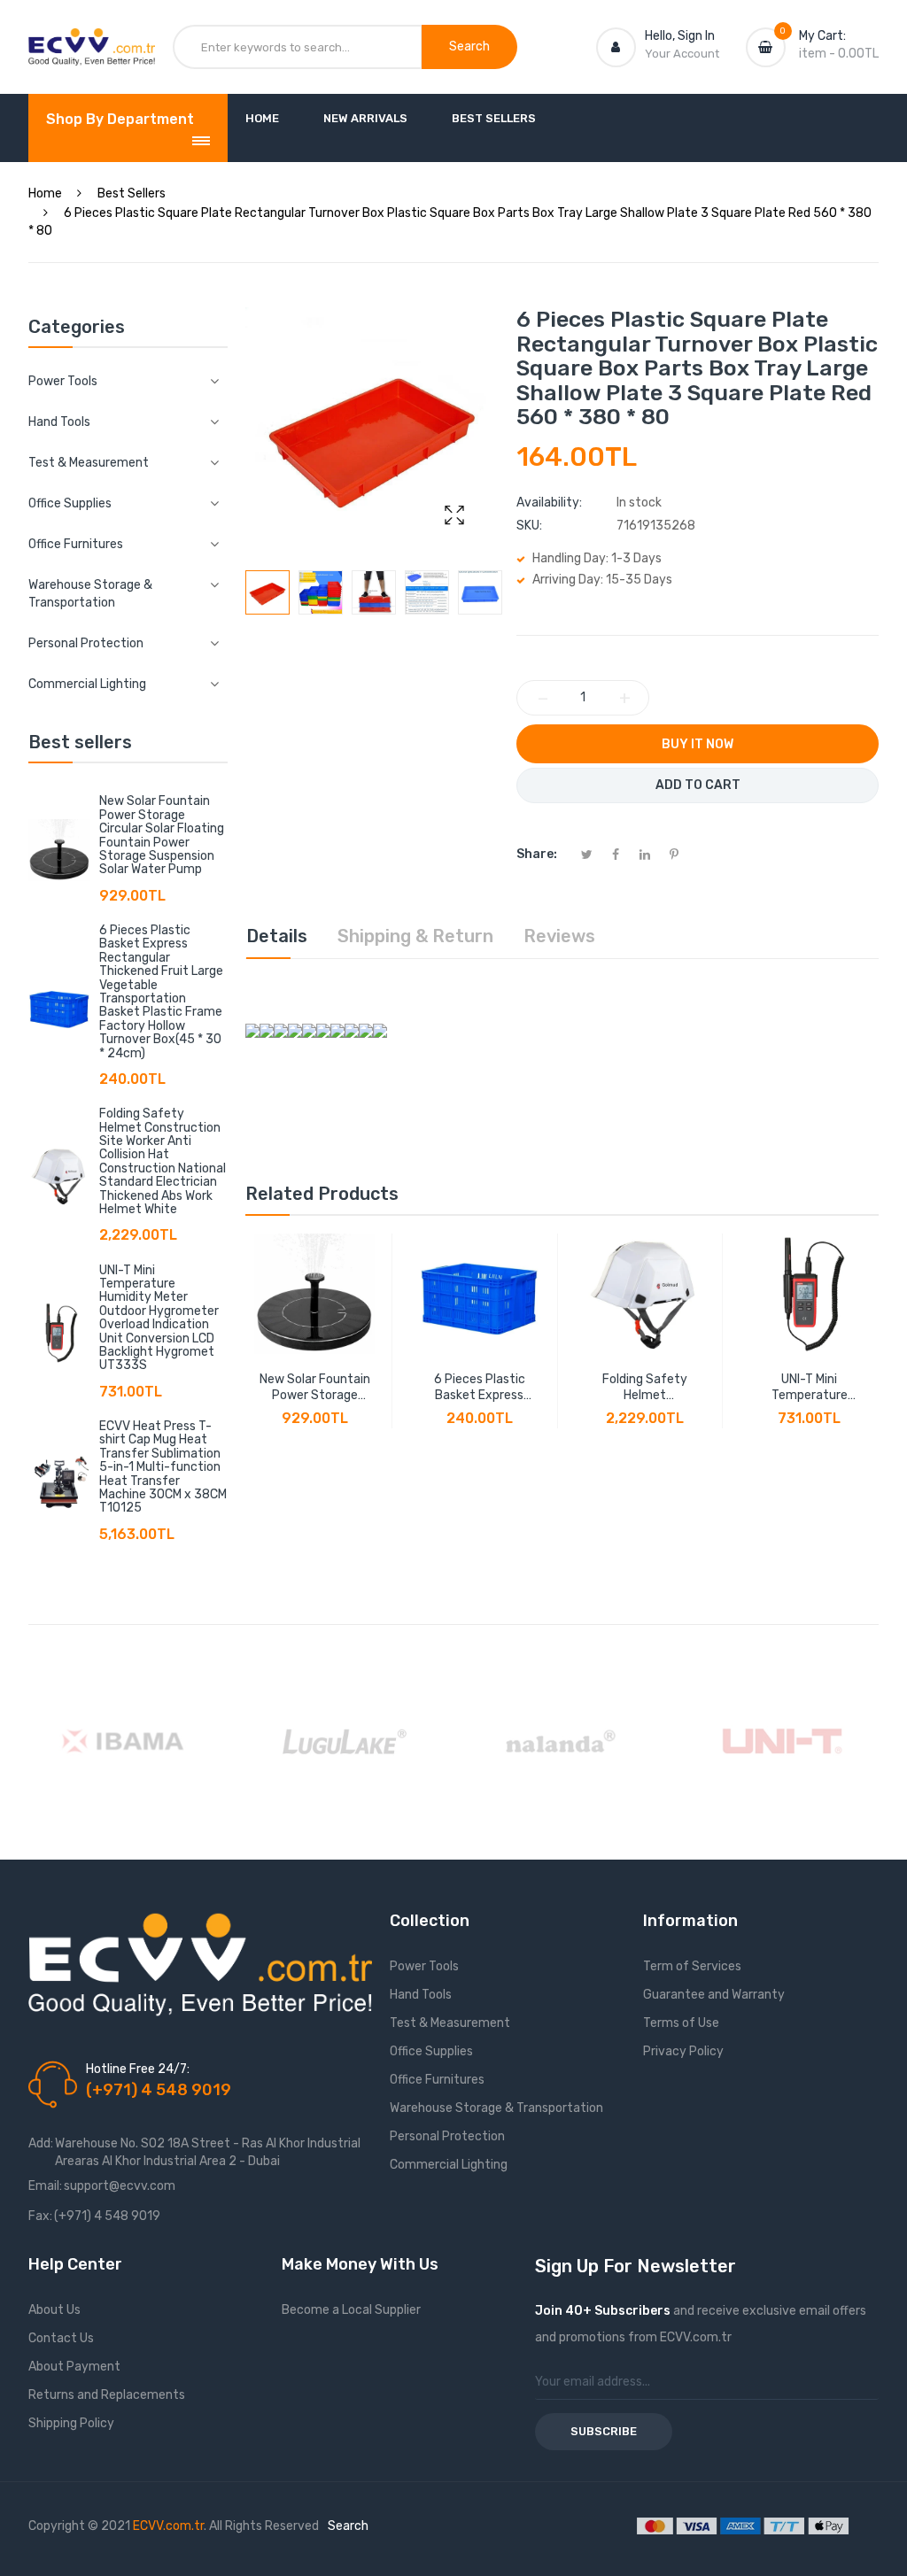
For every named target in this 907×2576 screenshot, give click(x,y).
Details (277, 936)
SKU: (529, 526)
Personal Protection (447, 2136)
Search (348, 2526)
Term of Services (692, 1966)
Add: (41, 2143)
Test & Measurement (450, 2023)
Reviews (559, 936)
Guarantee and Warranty (714, 1995)
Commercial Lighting (449, 2165)
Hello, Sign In (680, 36)
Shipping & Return (415, 936)
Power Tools (424, 1966)
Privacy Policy (683, 2051)
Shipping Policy (71, 2423)
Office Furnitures (437, 2080)
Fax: (40, 2216)
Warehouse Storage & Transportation (496, 2108)
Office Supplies (431, 2051)
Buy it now (698, 744)
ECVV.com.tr (168, 2526)
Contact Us (61, 2338)
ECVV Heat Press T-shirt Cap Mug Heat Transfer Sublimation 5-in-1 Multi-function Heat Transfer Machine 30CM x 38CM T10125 (163, 1467)
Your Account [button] (682, 54)
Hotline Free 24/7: (138, 2069)
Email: (45, 2186)
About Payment (74, 2367)
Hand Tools (421, 1995)
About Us (54, 2310)
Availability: (549, 503)
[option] (267, 592)
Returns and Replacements (107, 2395)
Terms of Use (681, 2023)
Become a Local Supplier (351, 2310)
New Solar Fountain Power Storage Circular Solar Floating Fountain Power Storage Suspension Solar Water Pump (162, 835)
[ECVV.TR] (92, 43)
